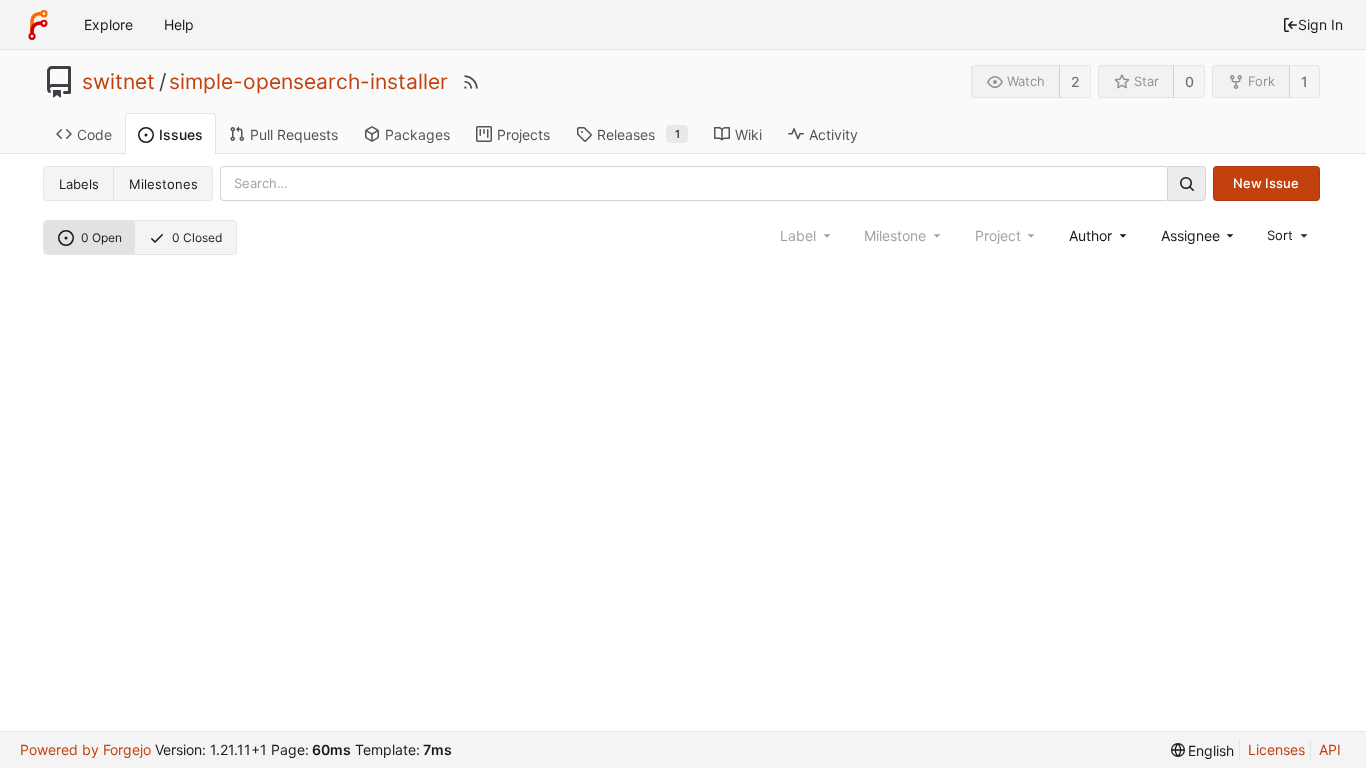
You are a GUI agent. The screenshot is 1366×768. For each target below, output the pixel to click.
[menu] (1289, 235)
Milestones (163, 184)
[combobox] (1099, 235)
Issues (181, 134)
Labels (79, 184)
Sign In (1320, 24)
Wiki (748, 134)
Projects (523, 134)
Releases (638, 134)
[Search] (1186, 183)
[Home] (38, 25)
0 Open (101, 237)
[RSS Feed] (471, 82)
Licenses (1276, 749)
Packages (417, 134)
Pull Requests (294, 134)
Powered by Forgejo (85, 749)
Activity (833, 134)
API (1330, 749)
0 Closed (197, 237)
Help (179, 24)
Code (94, 134)
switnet (118, 82)
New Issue (1266, 183)
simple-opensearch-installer (308, 82)
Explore (108, 24)
